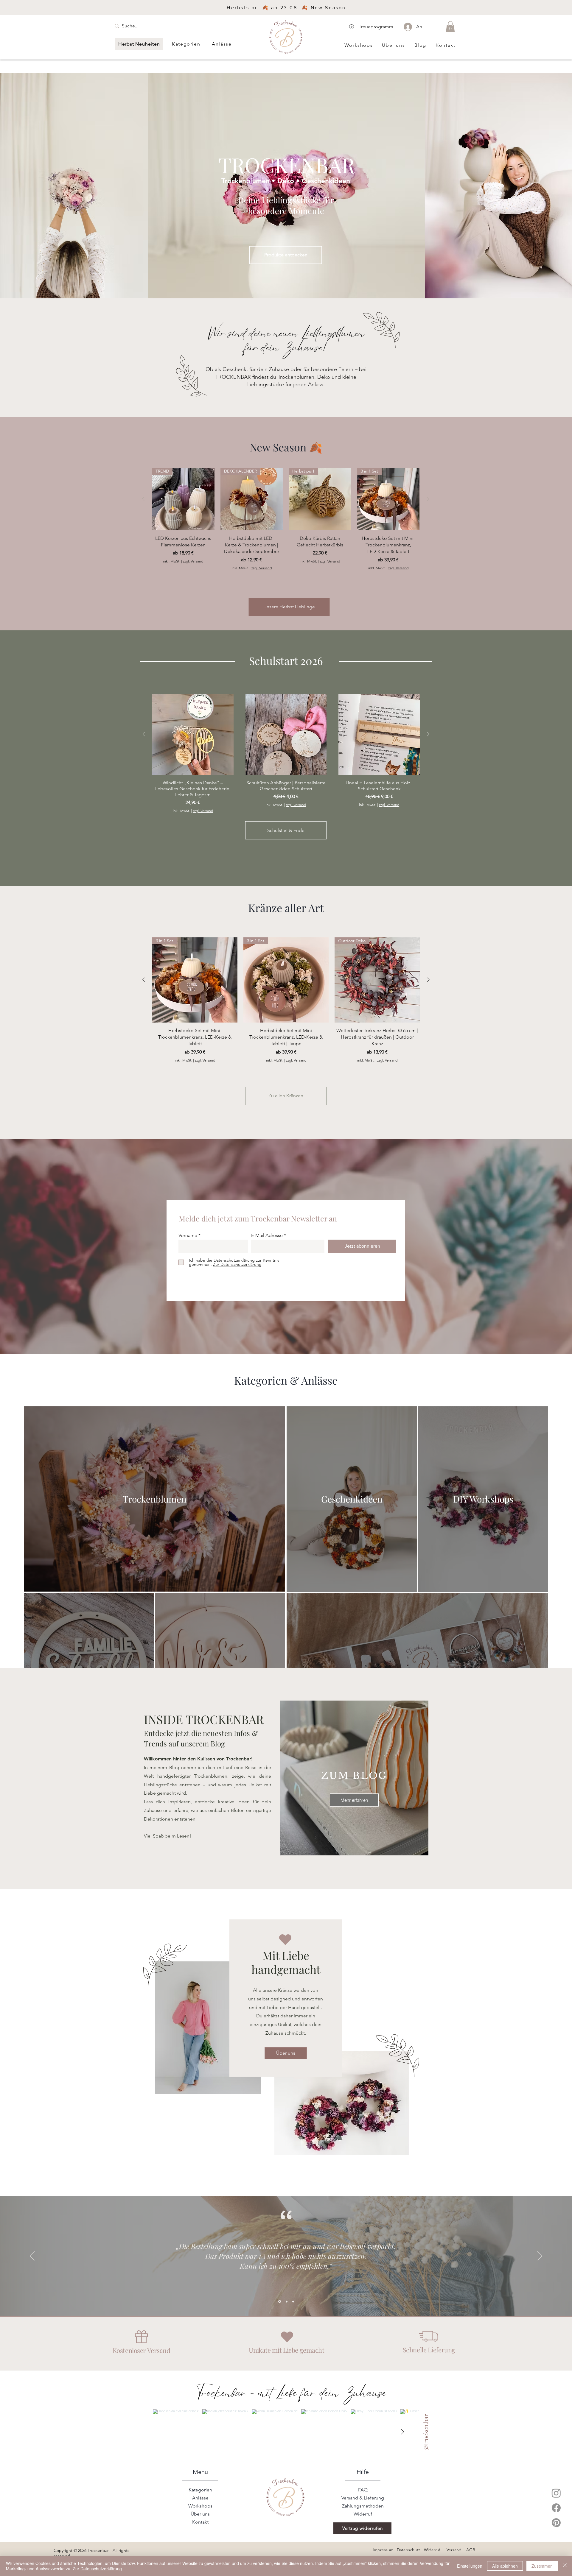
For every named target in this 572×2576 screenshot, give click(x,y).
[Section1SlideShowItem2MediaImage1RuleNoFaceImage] (286, 2301)
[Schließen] (565, 2566)
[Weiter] (540, 2256)
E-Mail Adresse (267, 1235)
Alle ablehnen (505, 2566)
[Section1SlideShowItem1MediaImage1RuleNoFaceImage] (279, 2301)
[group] (286, 524)
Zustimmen (542, 2566)
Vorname (188, 1235)
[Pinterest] (556, 2523)
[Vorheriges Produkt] (143, 499)
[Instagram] (556, 2493)
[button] (186, 44)
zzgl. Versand (193, 561)
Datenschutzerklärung (101, 2569)
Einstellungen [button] (470, 2566)
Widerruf (363, 2514)
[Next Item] (402, 2432)
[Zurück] (32, 2256)
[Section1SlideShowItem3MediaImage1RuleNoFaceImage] (293, 2302)
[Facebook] (556, 2508)
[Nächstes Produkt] (428, 499)
